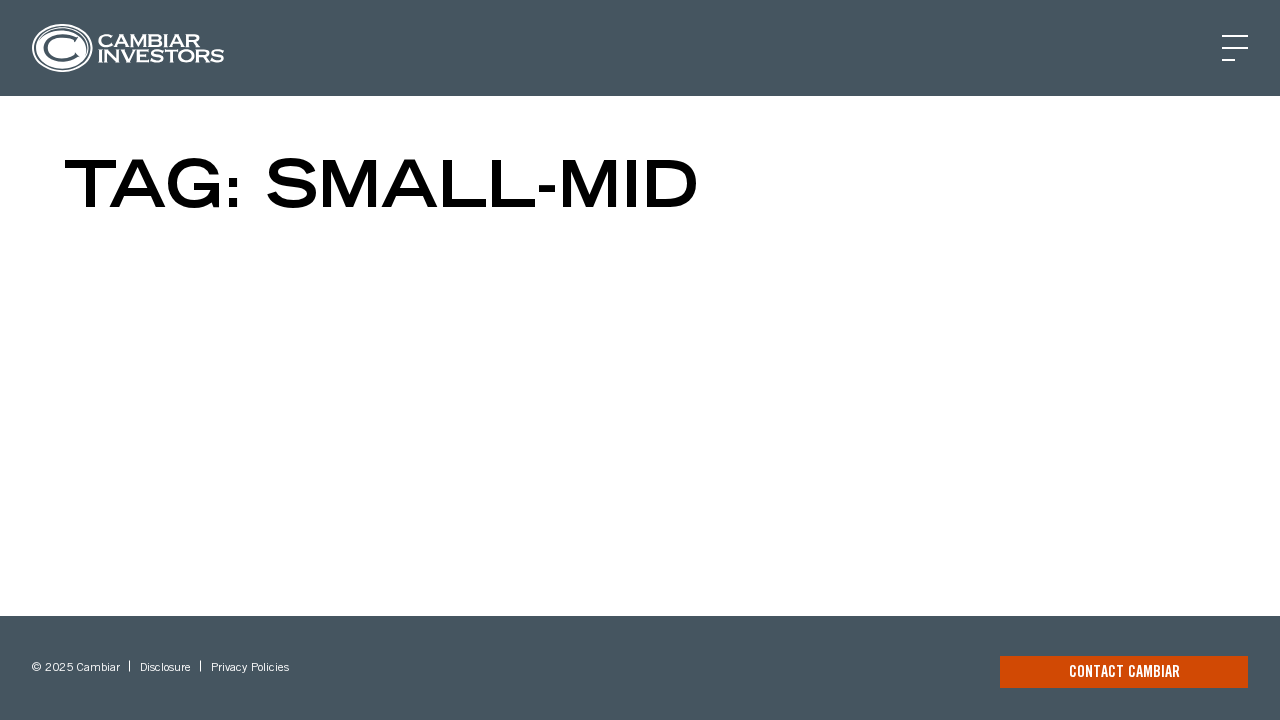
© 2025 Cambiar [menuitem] (76, 668)
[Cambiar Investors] (128, 48)
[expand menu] (1235, 48)
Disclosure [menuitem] (165, 668)
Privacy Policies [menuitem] (250, 668)
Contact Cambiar (1124, 673)
